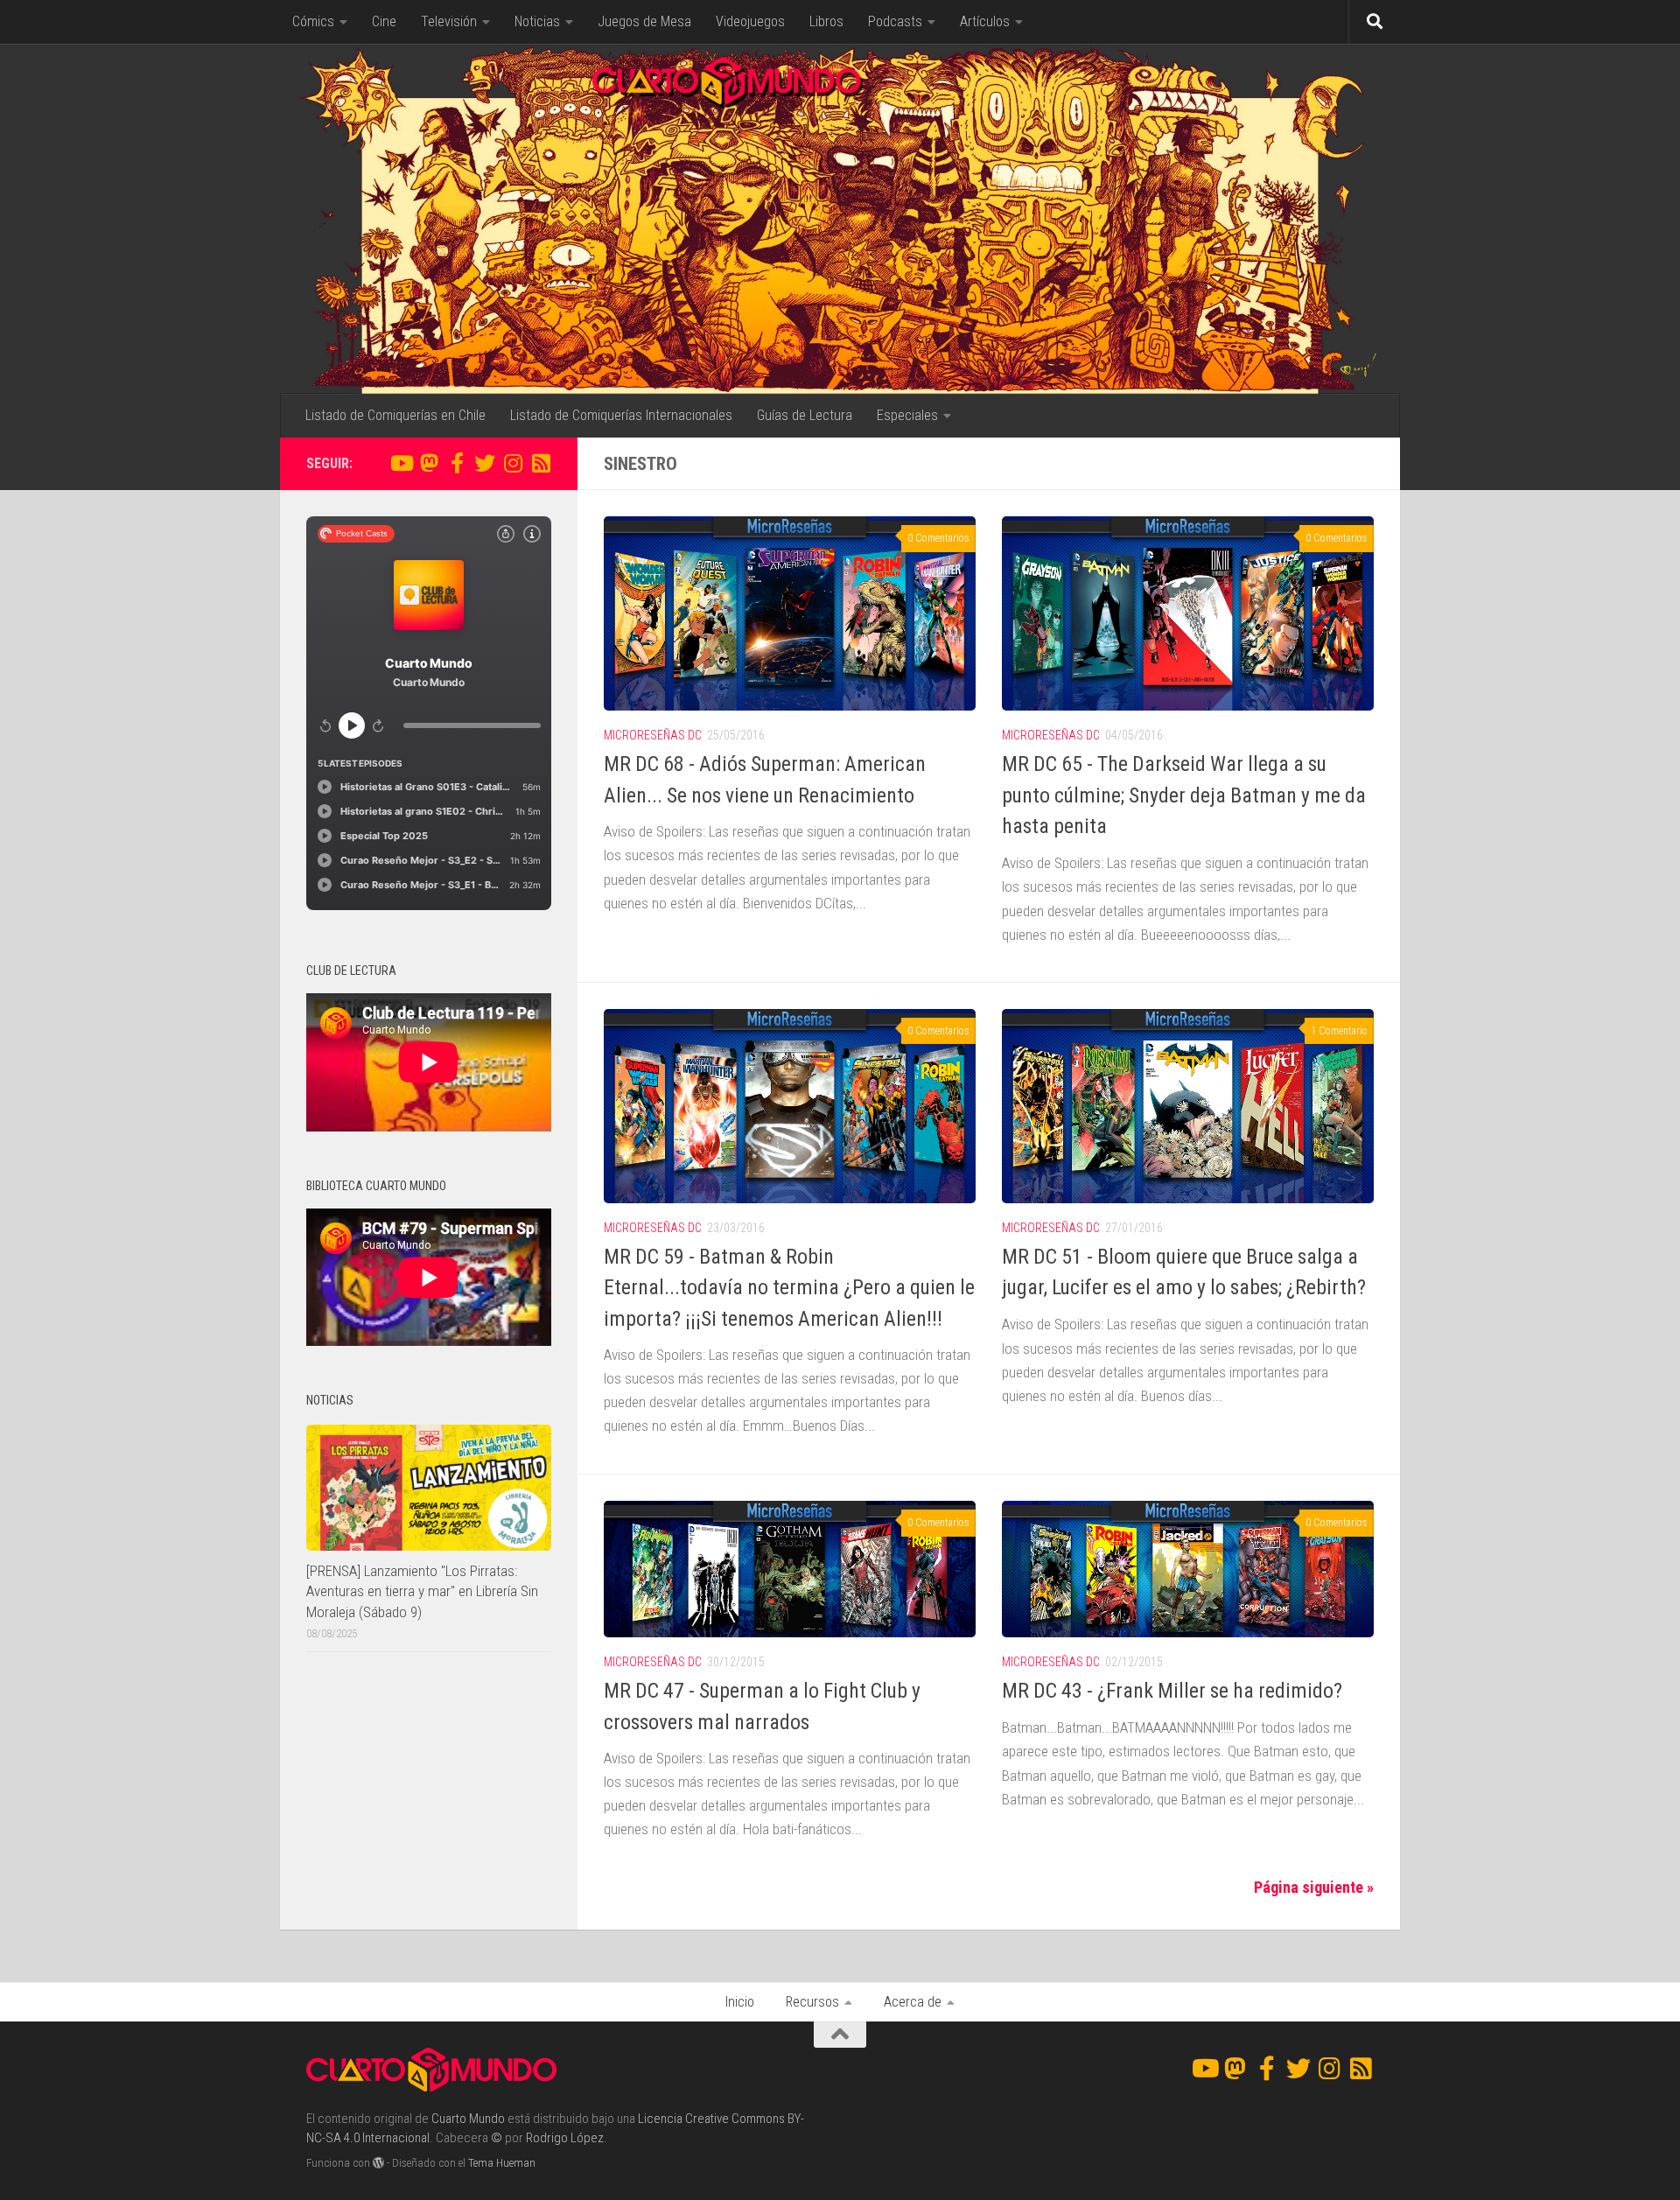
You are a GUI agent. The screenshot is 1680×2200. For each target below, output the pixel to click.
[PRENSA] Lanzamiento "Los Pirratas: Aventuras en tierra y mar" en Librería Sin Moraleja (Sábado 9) (422, 1591)
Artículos (985, 21)
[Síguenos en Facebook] (457, 463)
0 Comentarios (938, 538)
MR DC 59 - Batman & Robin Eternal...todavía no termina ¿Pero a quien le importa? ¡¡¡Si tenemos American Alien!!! (789, 1288)
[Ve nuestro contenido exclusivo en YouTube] (401, 463)
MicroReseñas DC (653, 735)
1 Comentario (1339, 1031)
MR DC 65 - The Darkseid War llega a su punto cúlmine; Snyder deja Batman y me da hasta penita (1184, 795)
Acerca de (913, 2002)
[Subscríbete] (541, 463)
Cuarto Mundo (468, 2119)
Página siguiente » (1314, 1887)
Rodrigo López (565, 2138)
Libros (826, 21)
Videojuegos (750, 21)
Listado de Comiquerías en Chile (395, 415)
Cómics (313, 21)
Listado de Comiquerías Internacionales (621, 415)
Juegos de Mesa (644, 21)
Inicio (740, 2002)
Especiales (907, 415)
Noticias (537, 21)
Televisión (449, 21)
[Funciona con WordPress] (378, 2163)
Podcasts (895, 21)
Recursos (812, 2002)
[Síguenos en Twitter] (485, 463)
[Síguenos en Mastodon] (429, 463)
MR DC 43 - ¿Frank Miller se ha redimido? (1172, 1691)
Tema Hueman (502, 2163)
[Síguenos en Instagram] (513, 463)
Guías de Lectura (805, 415)
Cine (384, 21)
